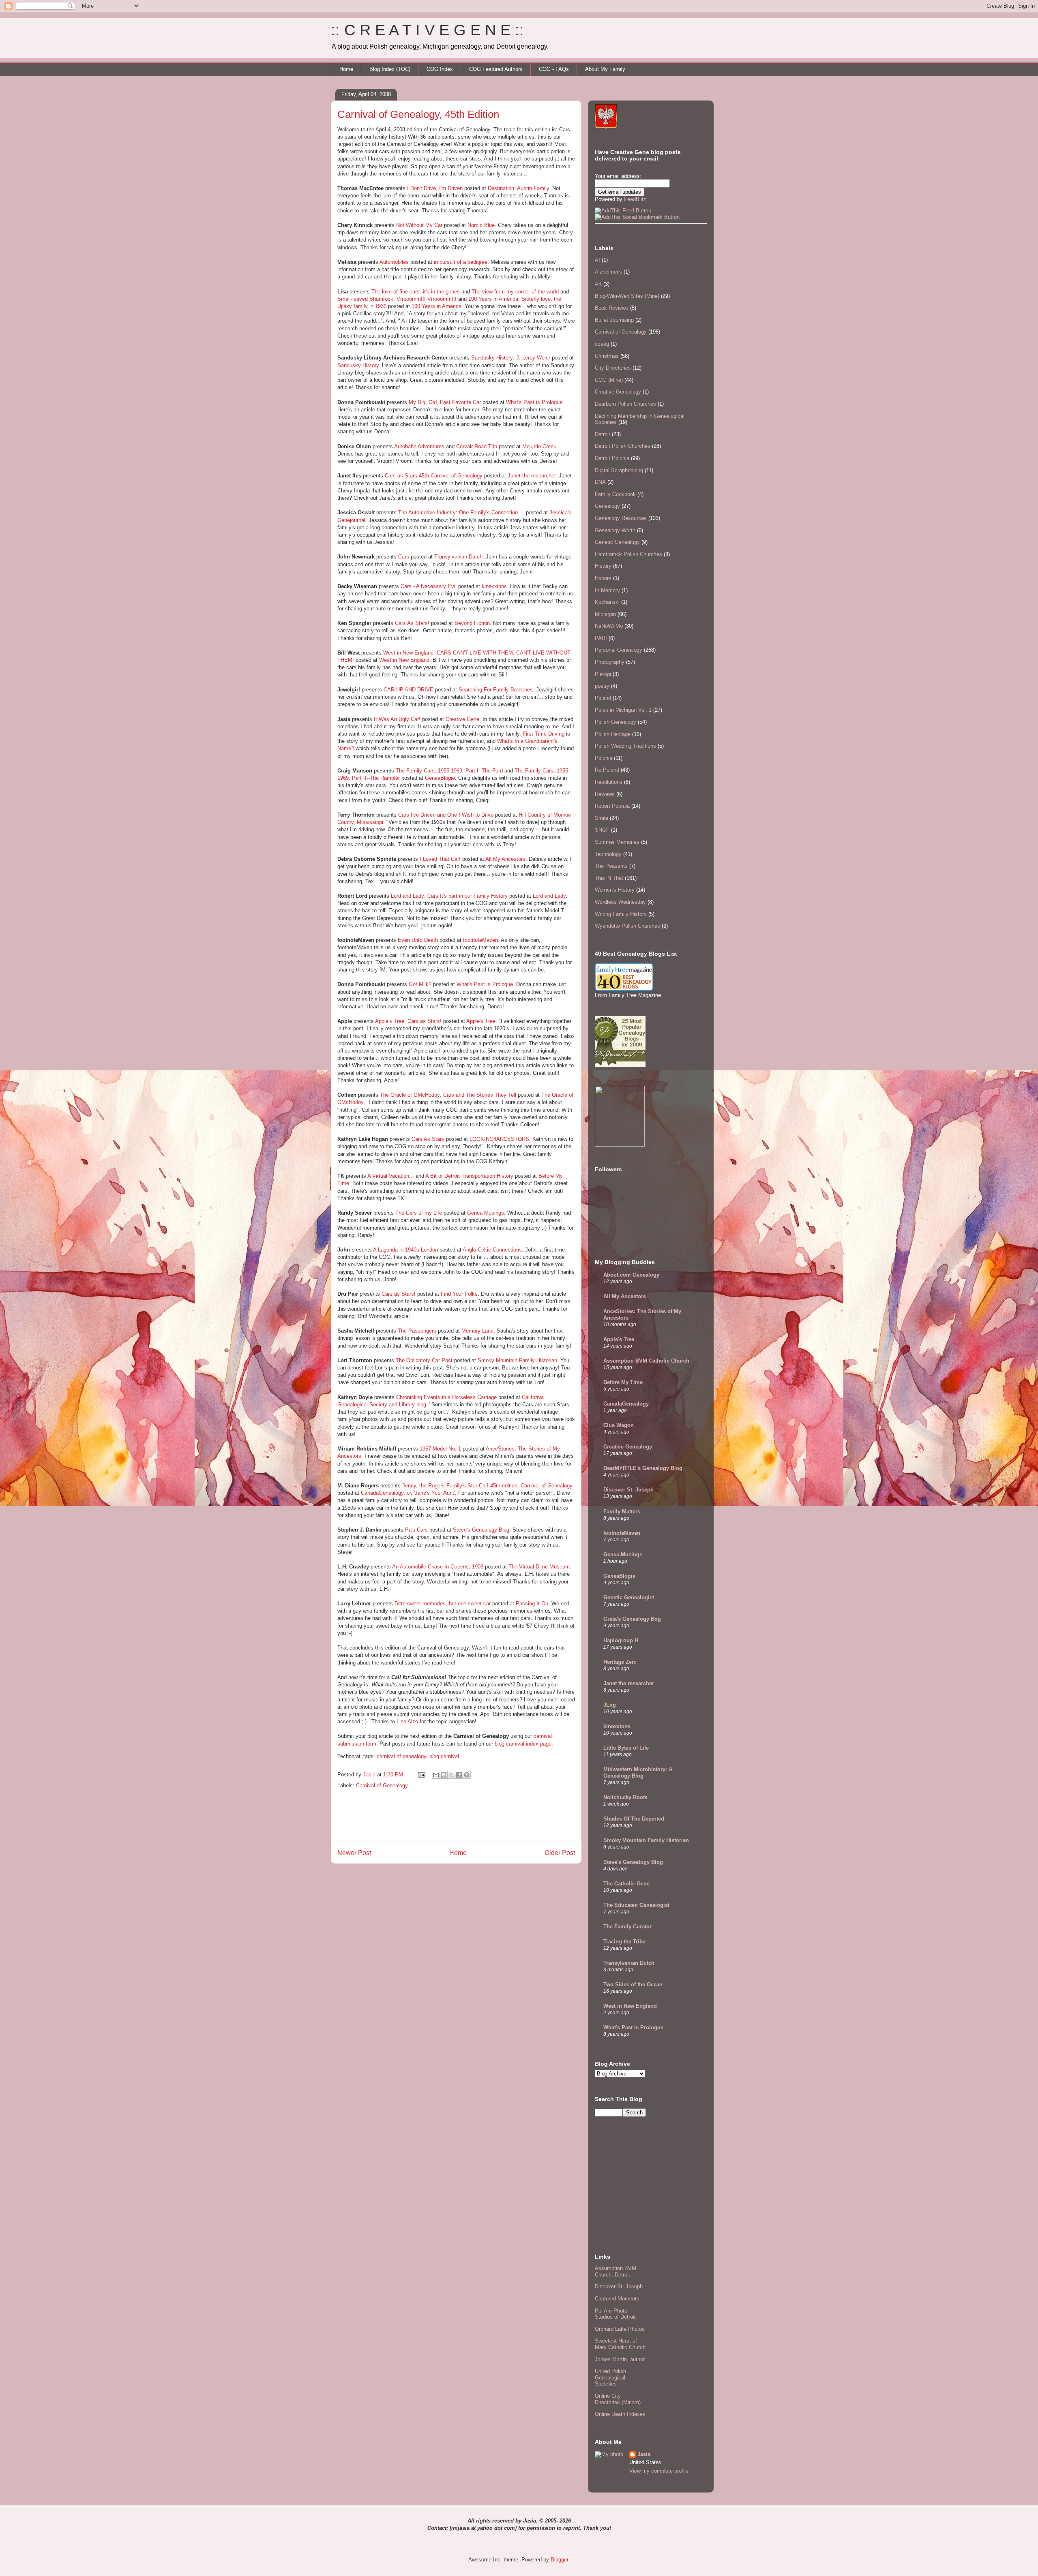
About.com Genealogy (631, 1275)
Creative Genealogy (618, 392)
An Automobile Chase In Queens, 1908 (438, 1567)
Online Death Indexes (620, 2414)
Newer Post (354, 1853)
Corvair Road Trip (477, 446)
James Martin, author (620, 2359)
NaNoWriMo (609, 626)
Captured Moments (617, 2299)
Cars (404, 557)
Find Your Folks (459, 1294)
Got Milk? (420, 984)
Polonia (604, 758)
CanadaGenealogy (626, 1404)
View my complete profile (659, 2471)
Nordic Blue (481, 225)
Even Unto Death (418, 940)
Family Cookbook (615, 494)
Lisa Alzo (407, 1721)
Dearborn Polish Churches (625, 404)
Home (346, 69)
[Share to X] (451, 1775)
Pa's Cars (416, 1530)
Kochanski (607, 602)
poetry (602, 686)
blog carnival (444, 1756)
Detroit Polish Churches (623, 446)
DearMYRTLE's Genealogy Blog (643, 1468)
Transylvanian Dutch (458, 557)
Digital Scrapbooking (619, 470)
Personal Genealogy (619, 650)
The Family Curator (627, 1927)
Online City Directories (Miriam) (618, 2399)
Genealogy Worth (615, 530)
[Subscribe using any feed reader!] (623, 211)
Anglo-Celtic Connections (492, 1250)
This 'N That (609, 878)
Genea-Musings (486, 1213)
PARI (601, 638)
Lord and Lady (549, 896)
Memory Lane (477, 1331)
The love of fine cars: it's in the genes (416, 292)
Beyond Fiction (472, 623)
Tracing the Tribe (624, 1942)
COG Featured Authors (496, 69)
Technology (608, 854)
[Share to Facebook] (459, 1775)
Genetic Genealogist (629, 1597)
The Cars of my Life (419, 1213)
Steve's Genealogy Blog (481, 1530)
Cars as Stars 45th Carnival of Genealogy (434, 476)
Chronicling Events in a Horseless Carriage (446, 1397)
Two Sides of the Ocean (633, 1984)
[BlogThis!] (444, 1775)
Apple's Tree (481, 1021)
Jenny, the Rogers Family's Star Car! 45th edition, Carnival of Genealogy (487, 1486)
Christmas (607, 356)
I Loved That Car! (440, 859)
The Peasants (611, 866)
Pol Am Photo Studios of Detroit (615, 2314)
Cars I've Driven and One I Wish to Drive (446, 815)
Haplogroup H (621, 1640)
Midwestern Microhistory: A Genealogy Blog (638, 1773)
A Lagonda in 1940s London (405, 1250)
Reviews (605, 794)
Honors (603, 578)
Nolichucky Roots (625, 1797)
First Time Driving (544, 734)
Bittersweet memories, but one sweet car (443, 1604)
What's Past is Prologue (534, 402)
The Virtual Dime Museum (539, 1567)
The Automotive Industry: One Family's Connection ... (461, 512)
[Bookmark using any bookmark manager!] (637, 217)
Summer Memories (617, 842)
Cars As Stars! (412, 623)
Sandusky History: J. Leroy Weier (511, 358)
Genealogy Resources (621, 518)
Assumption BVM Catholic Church (646, 1361)
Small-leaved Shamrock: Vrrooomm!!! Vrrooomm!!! (397, 299)
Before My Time (623, 1382)
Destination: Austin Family (518, 188)
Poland (603, 698)
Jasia (644, 2454)
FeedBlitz (635, 199)
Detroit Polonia (612, 458)
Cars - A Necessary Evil (429, 586)
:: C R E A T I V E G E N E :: (427, 30)
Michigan (605, 614)
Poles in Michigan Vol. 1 (623, 710)
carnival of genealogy (401, 1756)
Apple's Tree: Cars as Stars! (408, 1021)
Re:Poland (607, 770)
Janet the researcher (532, 476)
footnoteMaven (480, 940)
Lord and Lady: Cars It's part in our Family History (449, 896)
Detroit (603, 434)
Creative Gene (462, 719)
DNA (600, 482)
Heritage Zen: (620, 1662)
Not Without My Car (419, 225)
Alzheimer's (608, 272)
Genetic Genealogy (617, 542)
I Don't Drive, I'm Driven (435, 188)
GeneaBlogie (440, 778)
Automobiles (394, 262)
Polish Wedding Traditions (625, 746)
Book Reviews (612, 308)
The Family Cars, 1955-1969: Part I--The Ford (449, 771)
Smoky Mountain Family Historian (517, 1360)
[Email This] (436, 1775)
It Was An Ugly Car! (397, 719)
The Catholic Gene (626, 1884)
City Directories (613, 368)
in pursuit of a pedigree (461, 262)
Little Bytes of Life (626, 1748)
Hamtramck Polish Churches (628, 554)
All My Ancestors (505, 859)
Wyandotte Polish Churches (627, 926)
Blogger (559, 2560)
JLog (610, 1705)
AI (597, 260)
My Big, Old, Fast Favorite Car (445, 402)
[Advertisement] (456, 1823)
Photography (610, 662)
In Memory (607, 590)
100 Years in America (436, 306)
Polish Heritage (613, 734)
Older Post (560, 1853)
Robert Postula (612, 806)
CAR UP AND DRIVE (409, 690)
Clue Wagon (619, 1425)
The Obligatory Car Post (424, 1360)
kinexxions (494, 586)
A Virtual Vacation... (391, 1176)
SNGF (602, 830)
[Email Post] (421, 1775)
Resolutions (609, 782)
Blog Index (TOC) (390, 69)
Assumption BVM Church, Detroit (616, 2271)
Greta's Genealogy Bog (632, 1619)
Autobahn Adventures (419, 446)
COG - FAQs (554, 69)
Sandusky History (358, 365)
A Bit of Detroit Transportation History (469, 1176)
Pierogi (603, 674)
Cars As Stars (428, 1139)
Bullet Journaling (614, 320)
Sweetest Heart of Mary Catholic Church (620, 2344)
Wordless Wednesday (620, 902)
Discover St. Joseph (628, 1490)
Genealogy (607, 506)
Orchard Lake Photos (620, 2329)
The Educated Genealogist (636, 1905)
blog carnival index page (522, 1744)
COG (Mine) (609, 380)
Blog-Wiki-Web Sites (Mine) (627, 296)
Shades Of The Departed (634, 1819)
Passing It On (532, 1604)
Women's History (615, 890)
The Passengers (417, 1331)
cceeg (602, 344)
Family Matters (622, 1512)
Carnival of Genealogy (382, 1785)
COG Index (440, 69)
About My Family (605, 69)
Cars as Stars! (399, 1294)
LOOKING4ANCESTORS (499, 1139)
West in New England (404, 660)
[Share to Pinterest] (467, 1775)
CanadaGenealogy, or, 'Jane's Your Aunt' (408, 1493)
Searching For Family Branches (496, 690)
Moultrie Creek (539, 446)
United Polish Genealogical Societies (610, 2377)
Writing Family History (621, 914)
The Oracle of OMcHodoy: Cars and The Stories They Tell (448, 1095)
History (603, 566)
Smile (602, 818)
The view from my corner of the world (515, 292)
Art (598, 284)
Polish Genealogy (616, 722)
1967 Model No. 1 (440, 1449)
